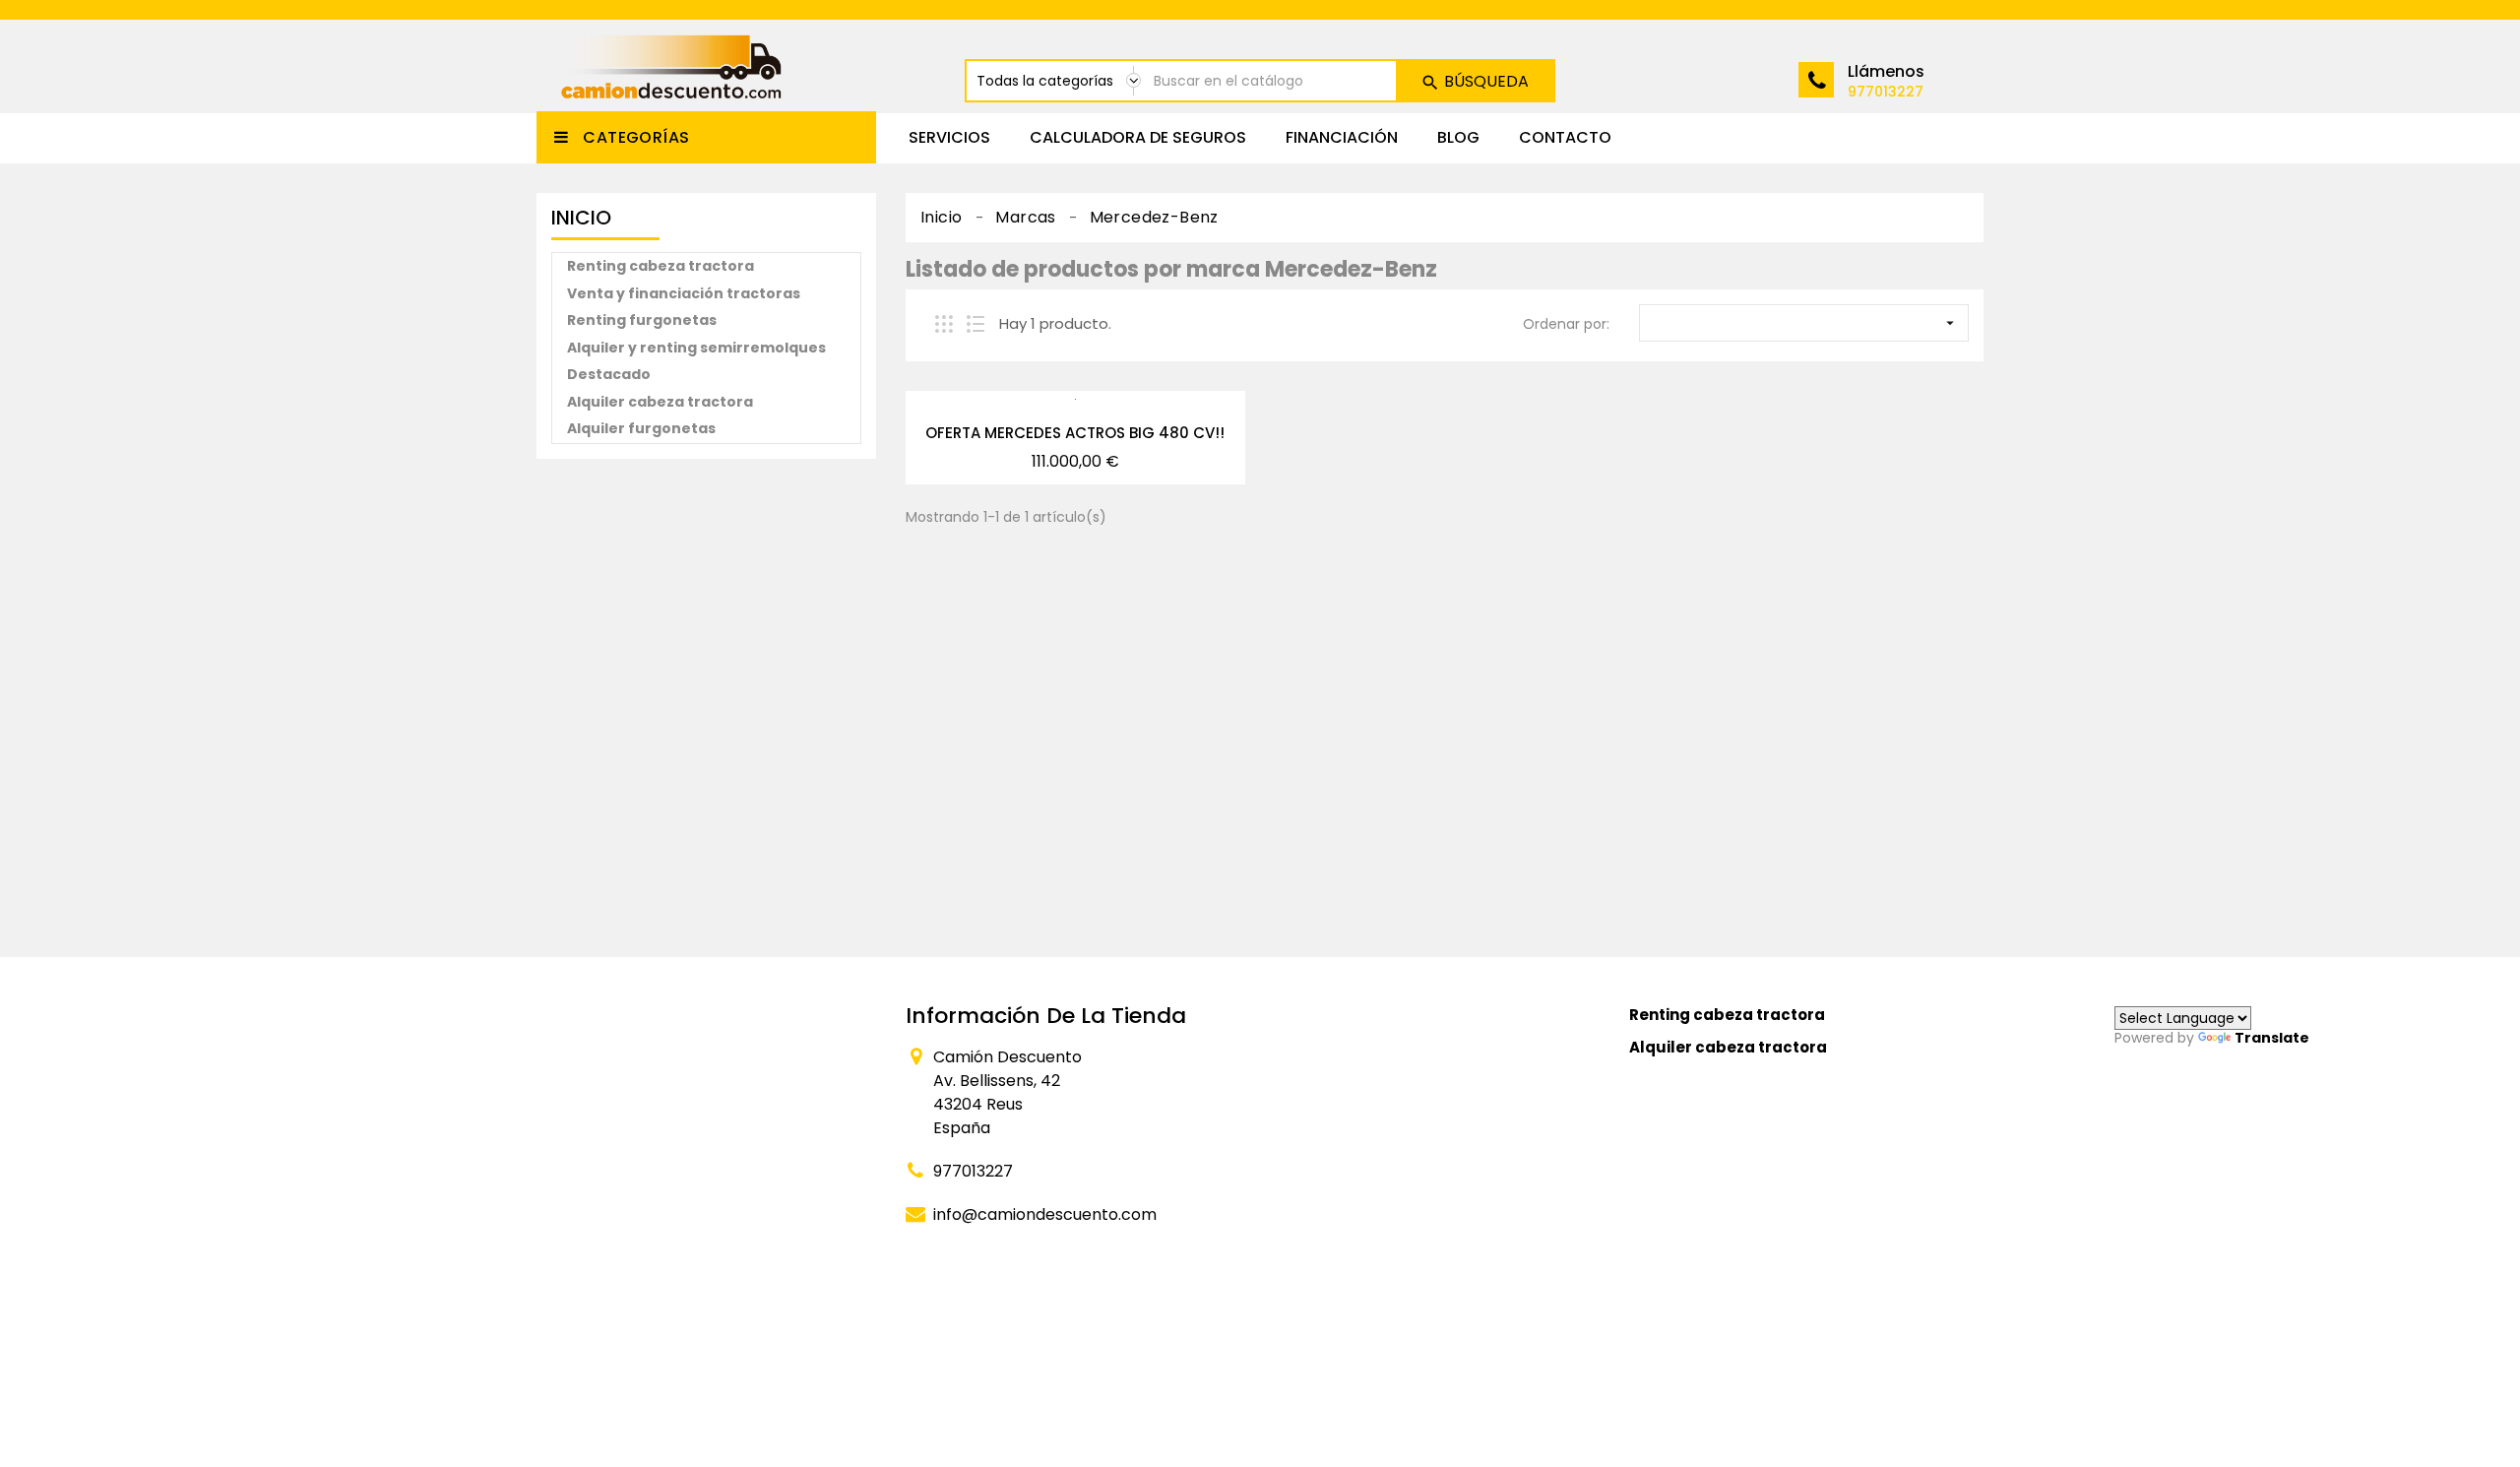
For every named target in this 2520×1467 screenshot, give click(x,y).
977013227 (1886, 92)
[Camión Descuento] (706, 1016)
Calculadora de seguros (1138, 137)
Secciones (1329, 1016)
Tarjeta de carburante (1378, 1095)
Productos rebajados (1372, 1134)
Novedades (1335, 1172)
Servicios (949, 137)
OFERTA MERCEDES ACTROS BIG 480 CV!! (1075, 433)
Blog (1458, 137)
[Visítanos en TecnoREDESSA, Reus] (695, 698)
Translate (2272, 1038)
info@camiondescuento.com (1045, 1214)
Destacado (609, 374)
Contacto (1565, 137)
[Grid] (944, 324)
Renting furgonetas (642, 320)
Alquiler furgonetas (641, 428)
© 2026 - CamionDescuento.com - (680, 1289)
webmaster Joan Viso (898, 1290)
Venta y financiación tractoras (684, 293)
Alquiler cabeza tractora (660, 402)
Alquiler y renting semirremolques (696, 348)
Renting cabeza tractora (661, 266)
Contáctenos (1343, 1211)
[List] (976, 324)
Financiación (1342, 137)
